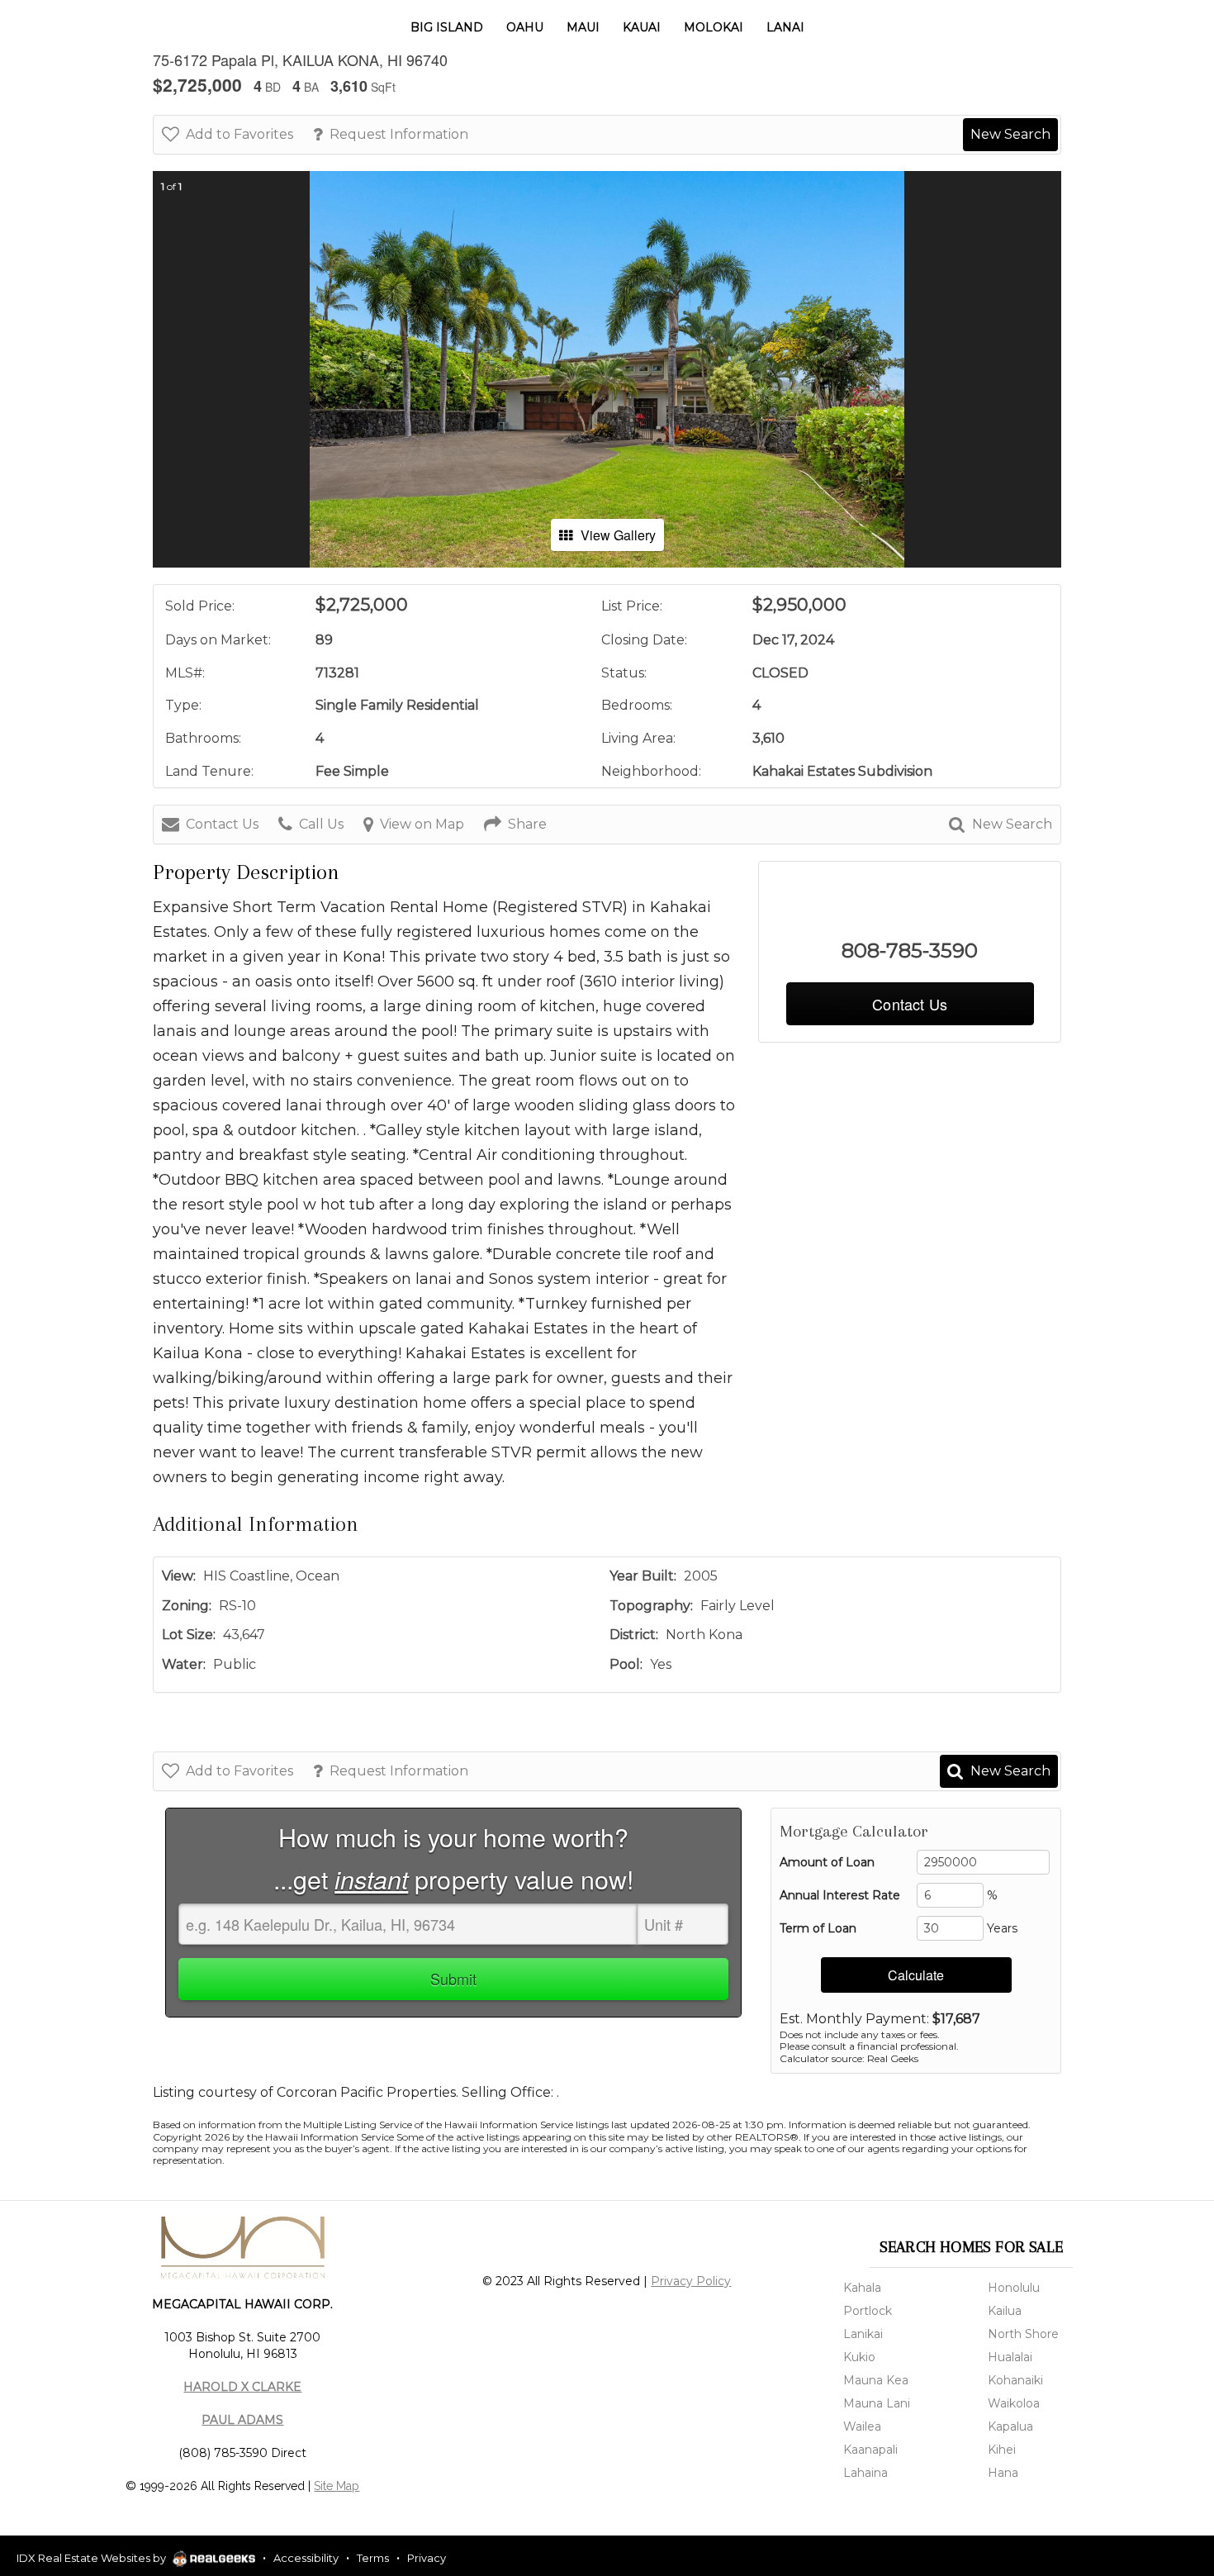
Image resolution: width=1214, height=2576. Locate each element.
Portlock (868, 2311)
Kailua (1005, 2311)
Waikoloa (1014, 2403)
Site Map (337, 2486)
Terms (373, 2558)
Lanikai (863, 2334)
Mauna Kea (876, 2380)
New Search (1010, 134)
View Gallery (618, 535)
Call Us (321, 824)
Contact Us (222, 824)
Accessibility (306, 2558)
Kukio (859, 2357)
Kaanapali (870, 2450)
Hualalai (1010, 2357)
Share (527, 824)
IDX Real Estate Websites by (92, 2558)
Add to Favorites (239, 134)
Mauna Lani (877, 2403)
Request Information (399, 134)
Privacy (427, 2558)
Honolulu (1014, 2288)
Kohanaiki (1015, 2380)
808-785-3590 (910, 951)
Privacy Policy (691, 2281)
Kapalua (1010, 2426)
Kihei (1002, 2450)
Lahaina (865, 2473)
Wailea (862, 2426)
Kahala (862, 2288)
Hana (1003, 2473)
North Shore (1023, 2334)
